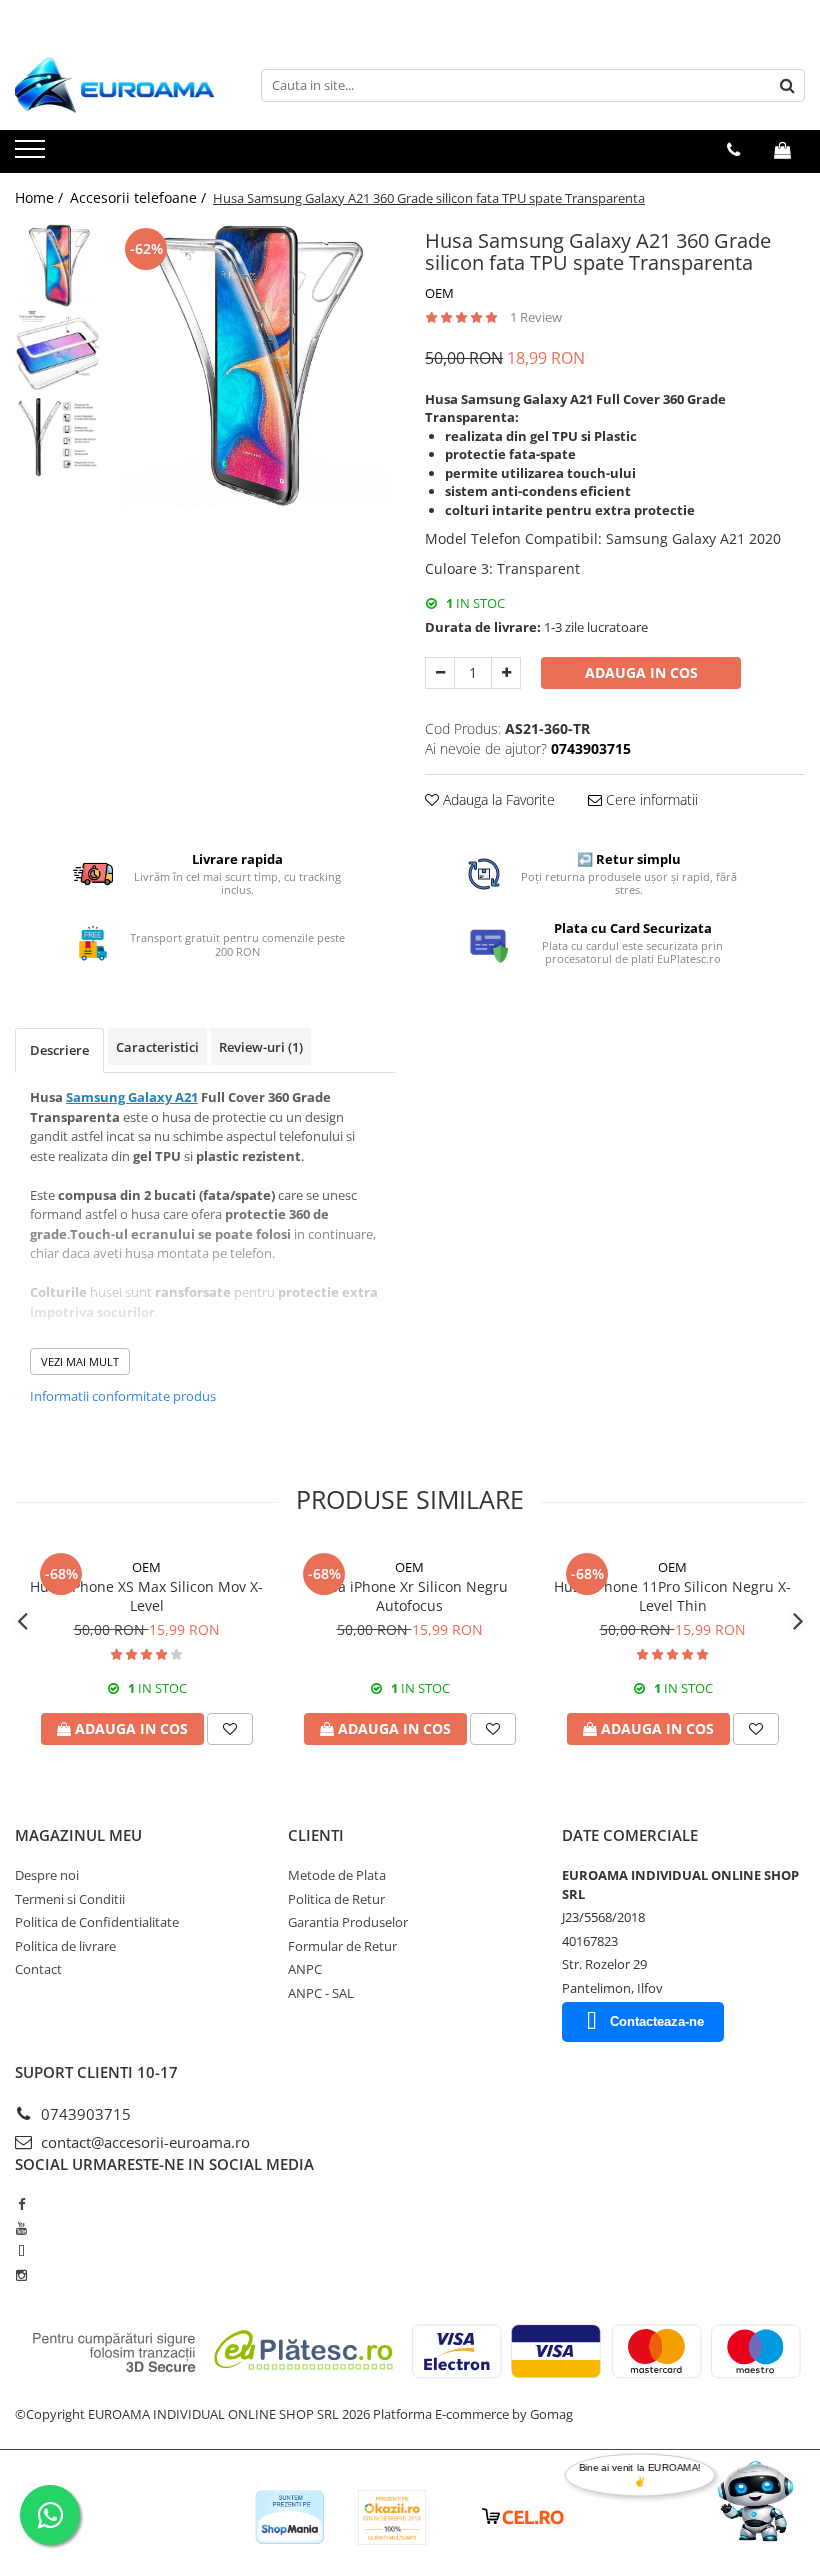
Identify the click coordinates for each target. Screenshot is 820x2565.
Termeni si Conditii (70, 1899)
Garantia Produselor (348, 1922)
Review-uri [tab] (261, 1047)
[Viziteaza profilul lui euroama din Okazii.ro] (392, 2517)
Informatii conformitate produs (123, 1396)
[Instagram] (21, 2275)
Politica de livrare (65, 1946)
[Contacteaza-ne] (733, 150)
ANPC (305, 1969)
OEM (439, 293)
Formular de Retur (342, 1946)
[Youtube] (21, 2228)
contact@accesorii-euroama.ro (143, 2142)
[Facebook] (21, 2204)
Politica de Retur (336, 1899)
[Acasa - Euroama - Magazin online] (115, 85)
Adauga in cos (641, 672)
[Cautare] (787, 85)
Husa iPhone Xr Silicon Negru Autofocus (410, 1596)
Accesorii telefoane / (140, 197)
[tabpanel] (252, 365)
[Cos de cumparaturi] (782, 150)
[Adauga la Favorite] (230, 1729)
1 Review (536, 317)
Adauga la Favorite (497, 799)
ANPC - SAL (321, 1993)
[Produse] (32, 155)
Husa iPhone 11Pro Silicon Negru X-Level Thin (672, 1596)
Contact (38, 1969)
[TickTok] (21, 2251)
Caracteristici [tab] (157, 1047)
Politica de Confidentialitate (97, 1922)
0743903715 (84, 2114)
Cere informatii (650, 799)
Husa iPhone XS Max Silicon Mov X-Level (146, 1596)
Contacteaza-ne (657, 2021)
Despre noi (47, 1875)
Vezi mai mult (80, 1361)
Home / (41, 197)
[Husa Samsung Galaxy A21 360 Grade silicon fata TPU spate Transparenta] (252, 365)
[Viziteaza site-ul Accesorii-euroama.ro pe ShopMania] (290, 2517)
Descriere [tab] (59, 1050)
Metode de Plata (337, 1875)
